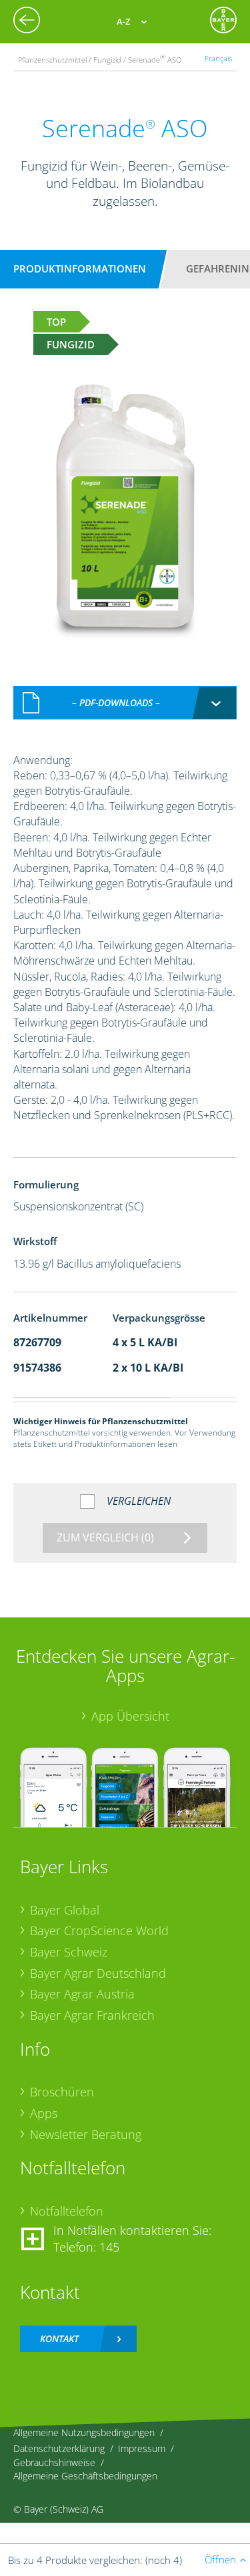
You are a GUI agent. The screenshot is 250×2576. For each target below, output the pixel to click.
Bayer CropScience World (99, 1931)
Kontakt (59, 2339)
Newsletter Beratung (86, 2134)
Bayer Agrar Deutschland (98, 1973)
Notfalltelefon (67, 2211)
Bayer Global (65, 1910)
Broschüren (62, 2092)
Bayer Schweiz (69, 1952)
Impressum (142, 2448)
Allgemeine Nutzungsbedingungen (84, 2432)
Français (218, 58)
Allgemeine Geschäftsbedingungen (85, 2476)
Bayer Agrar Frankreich (92, 2015)
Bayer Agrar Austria (82, 1994)
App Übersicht (130, 1716)
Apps (44, 2113)
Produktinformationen (80, 268)
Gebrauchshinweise (54, 2462)
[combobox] (125, 703)
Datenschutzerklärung (59, 2448)
